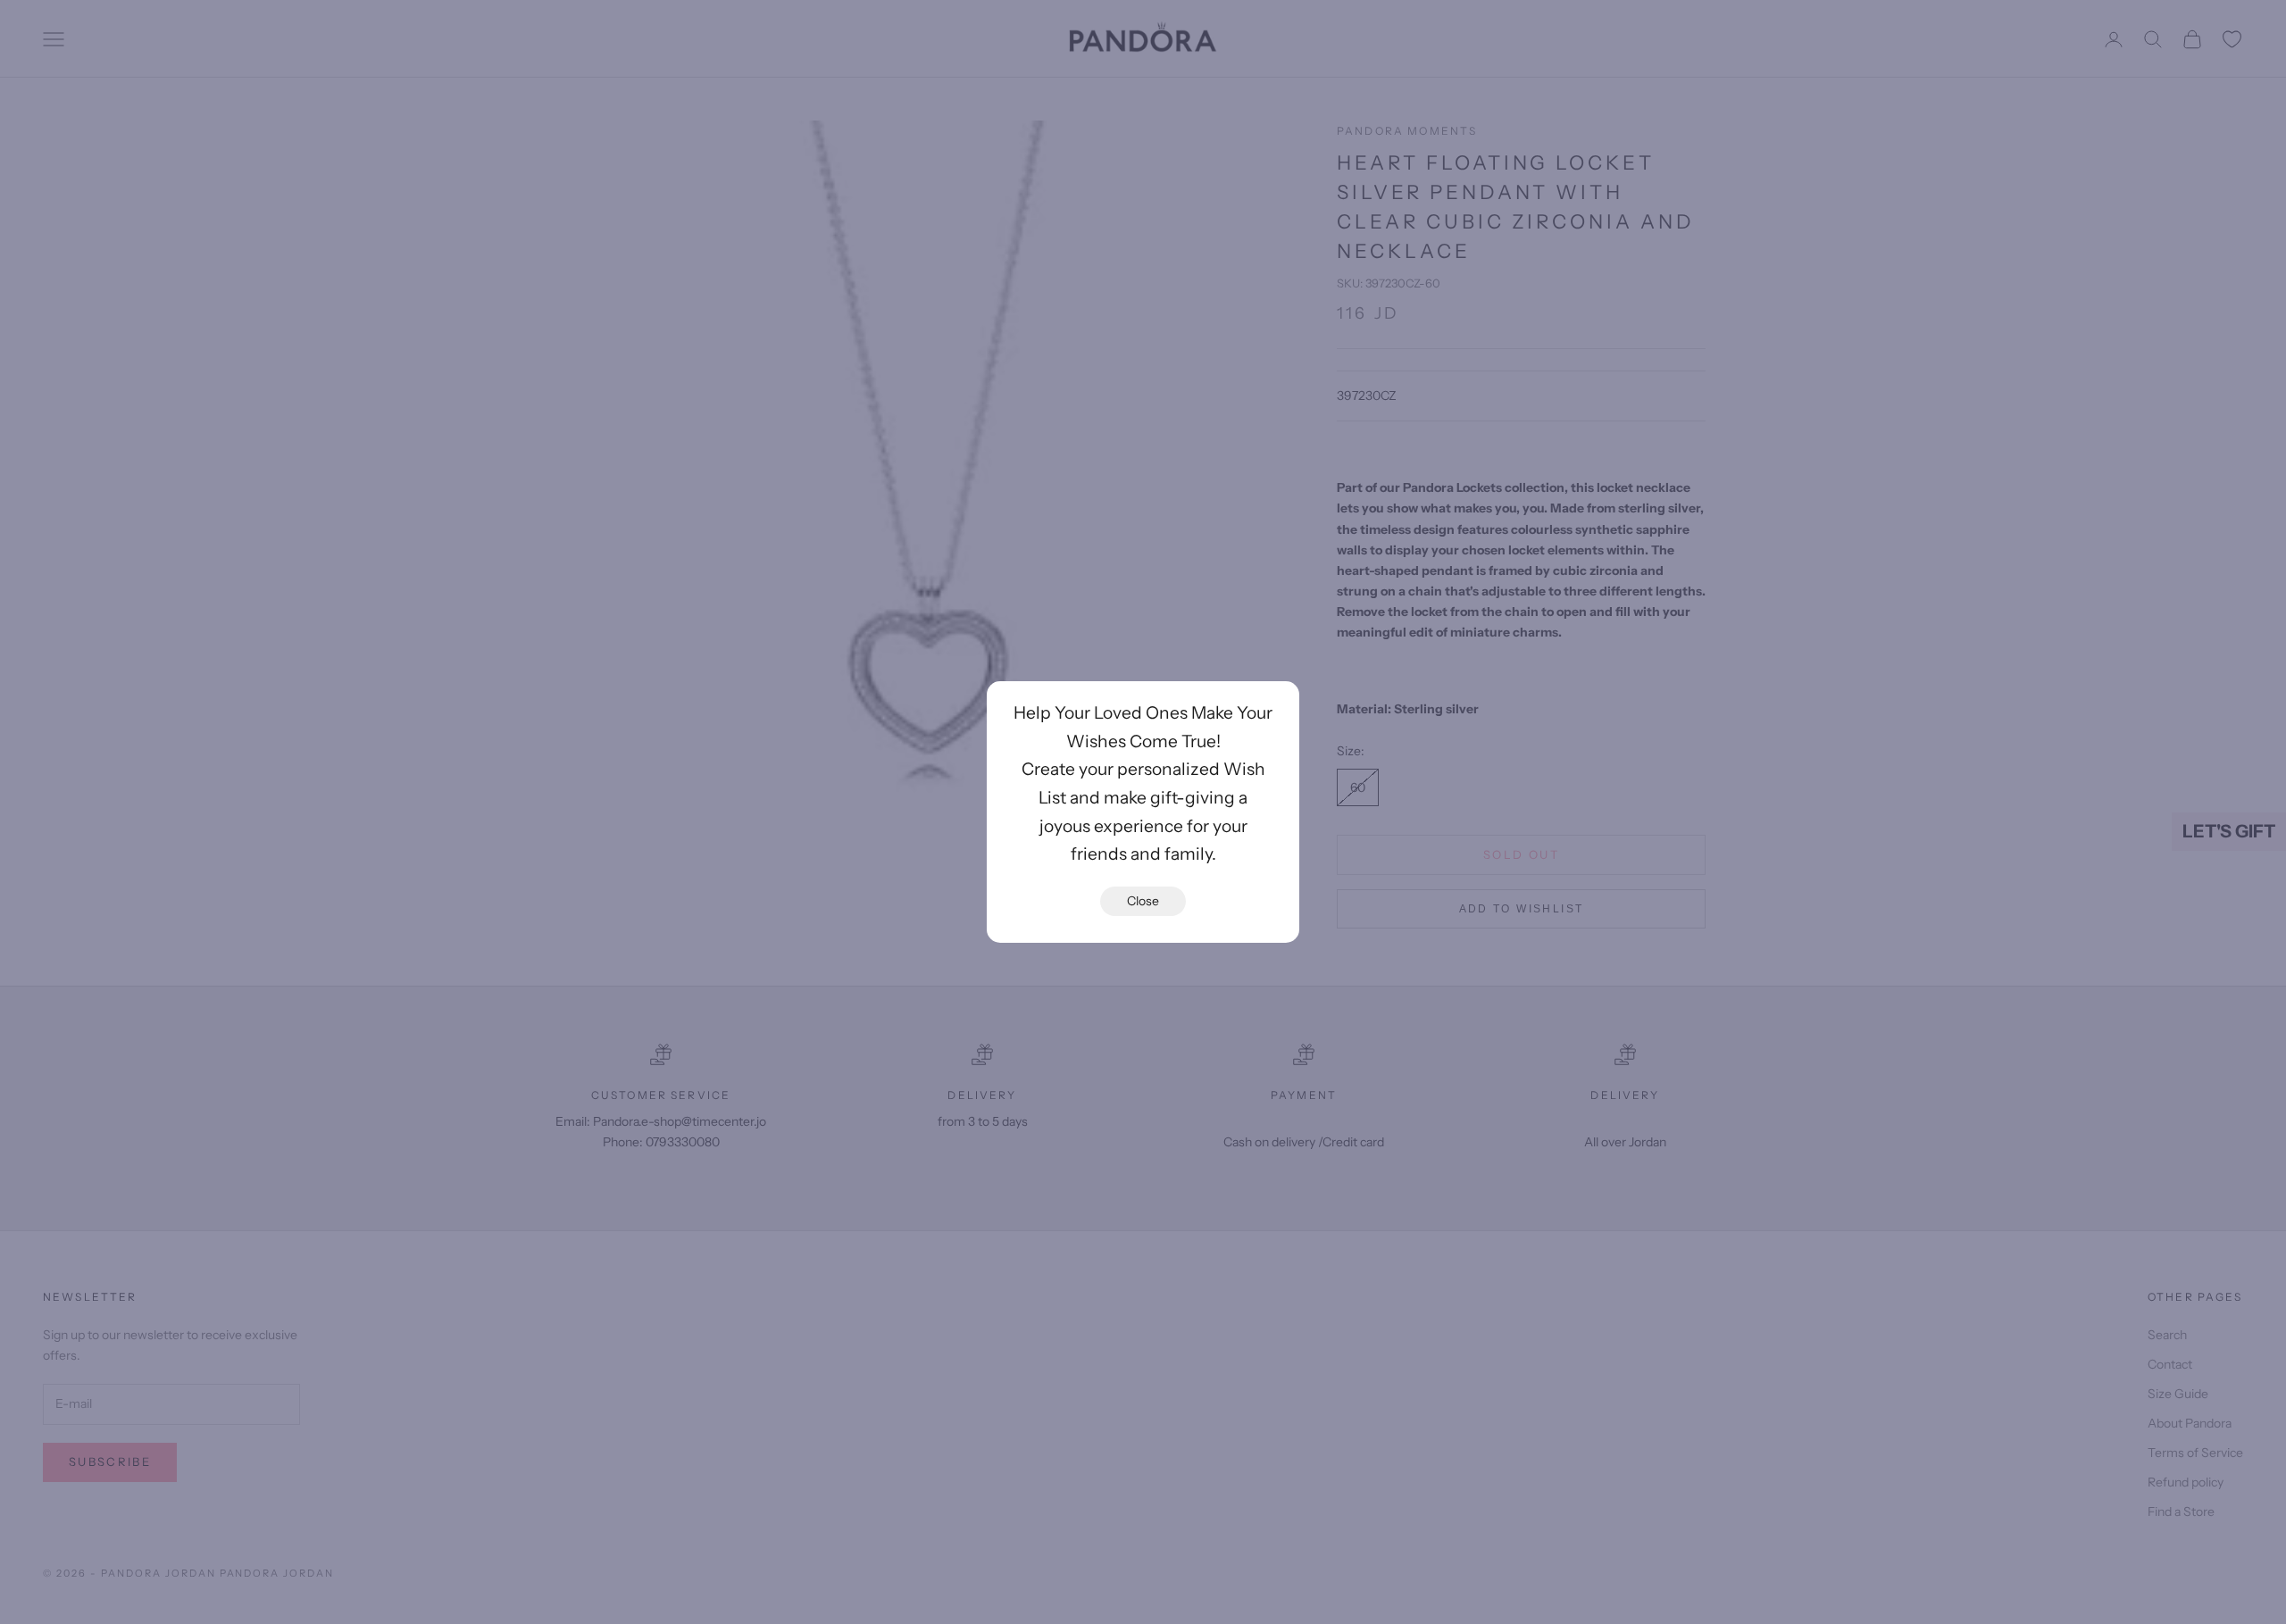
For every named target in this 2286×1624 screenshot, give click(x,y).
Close (1143, 901)
